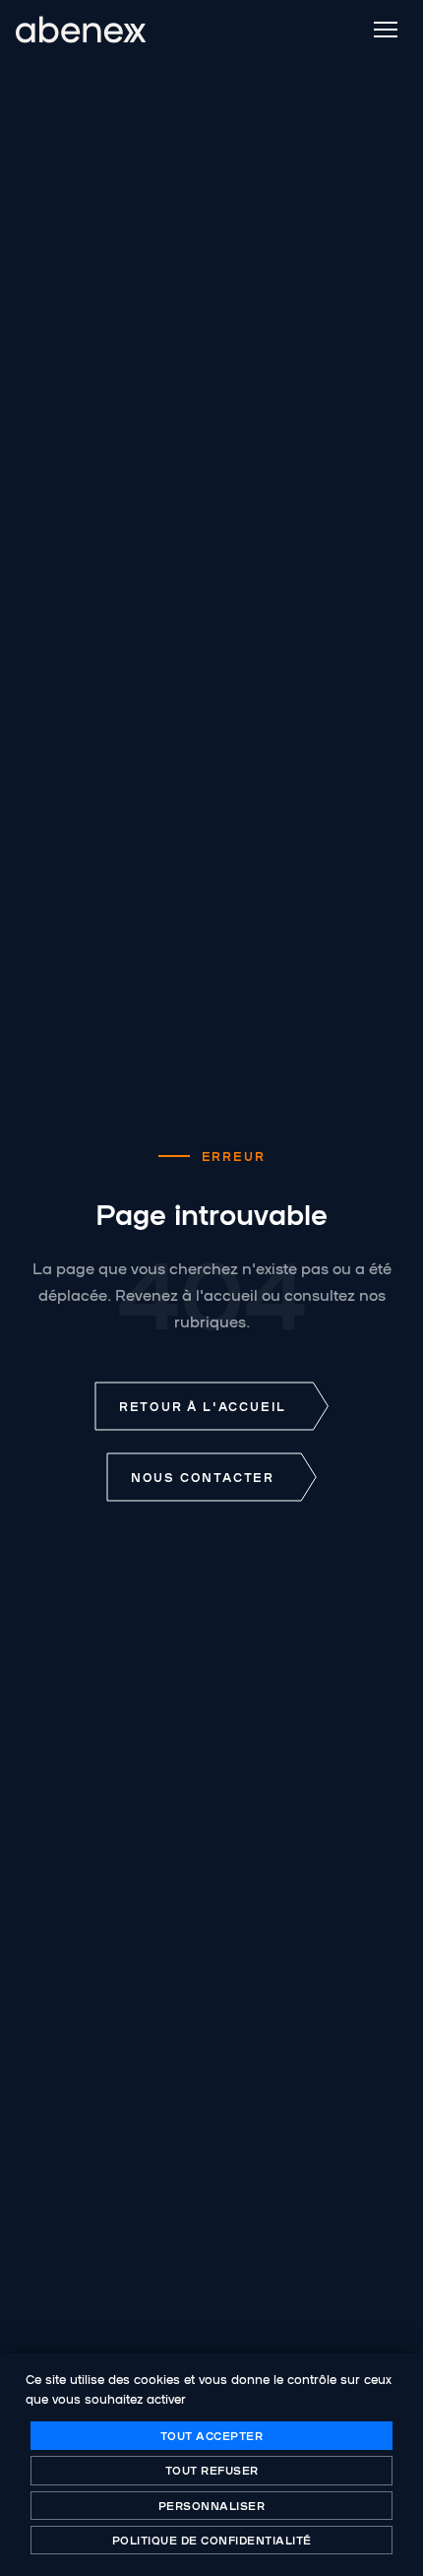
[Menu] (386, 30)
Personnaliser (212, 2505)
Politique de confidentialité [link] (212, 2540)
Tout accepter (212, 2435)
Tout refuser (212, 2470)
